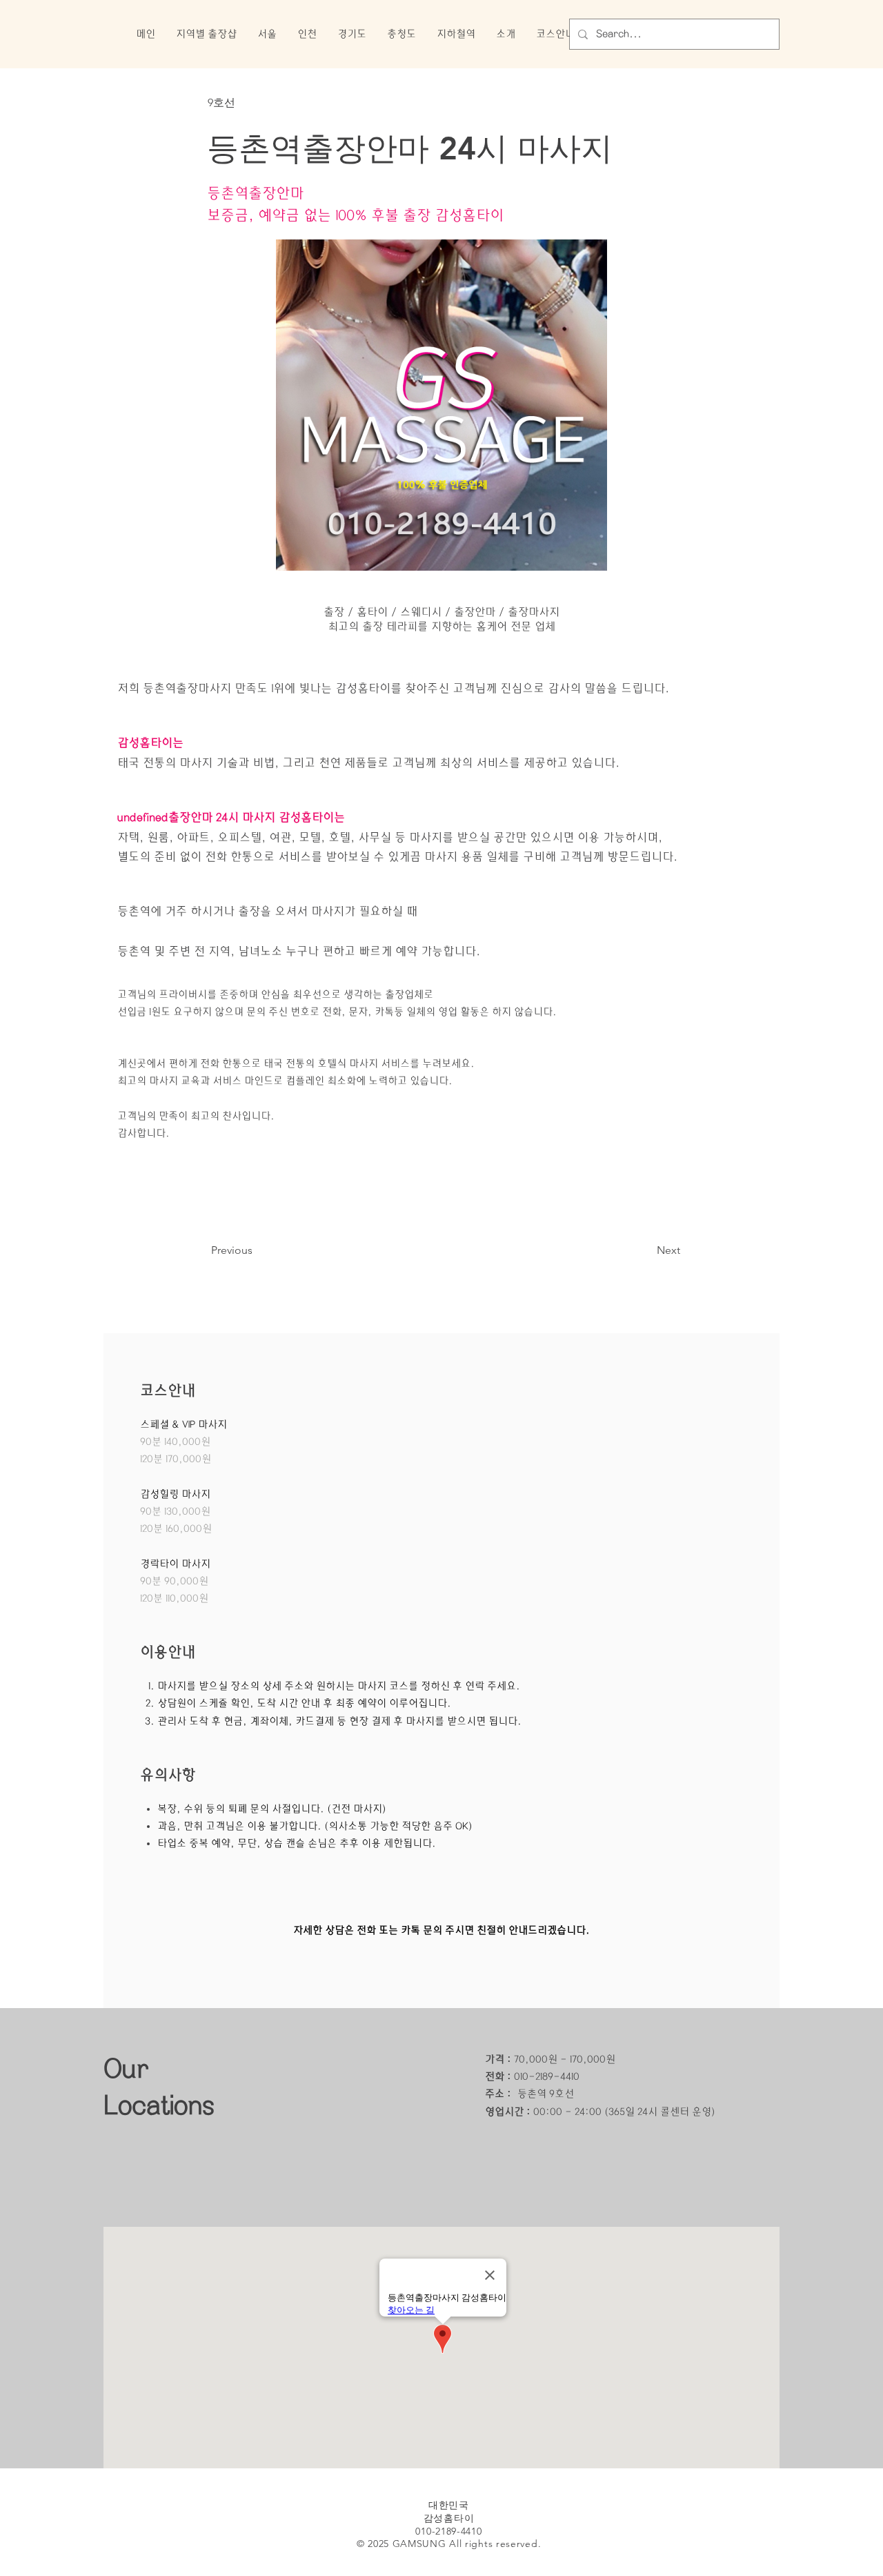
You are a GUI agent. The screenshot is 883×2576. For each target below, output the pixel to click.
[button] (206, 34)
